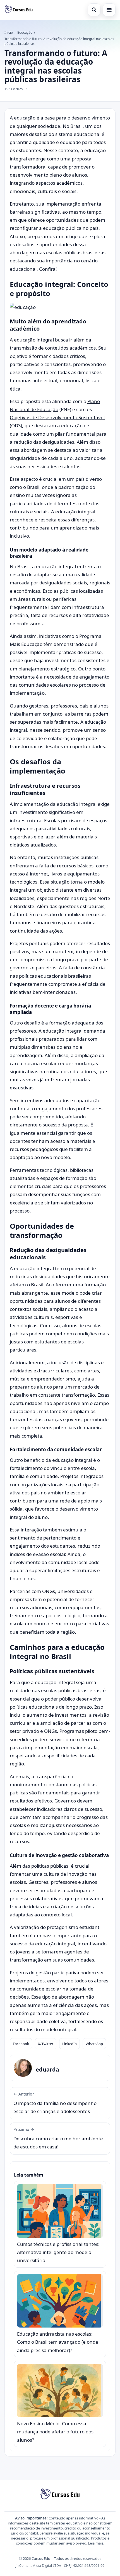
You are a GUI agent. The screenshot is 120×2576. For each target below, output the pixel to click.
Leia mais (96, 2543)
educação (25, 118)
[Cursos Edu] (19, 10)
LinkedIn (69, 2044)
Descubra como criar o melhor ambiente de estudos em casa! (58, 2138)
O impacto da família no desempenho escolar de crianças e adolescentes (55, 2103)
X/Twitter (46, 2044)
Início (9, 32)
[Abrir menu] (109, 10)
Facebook (21, 2044)
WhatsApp (94, 2044)
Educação (25, 32)
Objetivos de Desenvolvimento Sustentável (57, 417)
